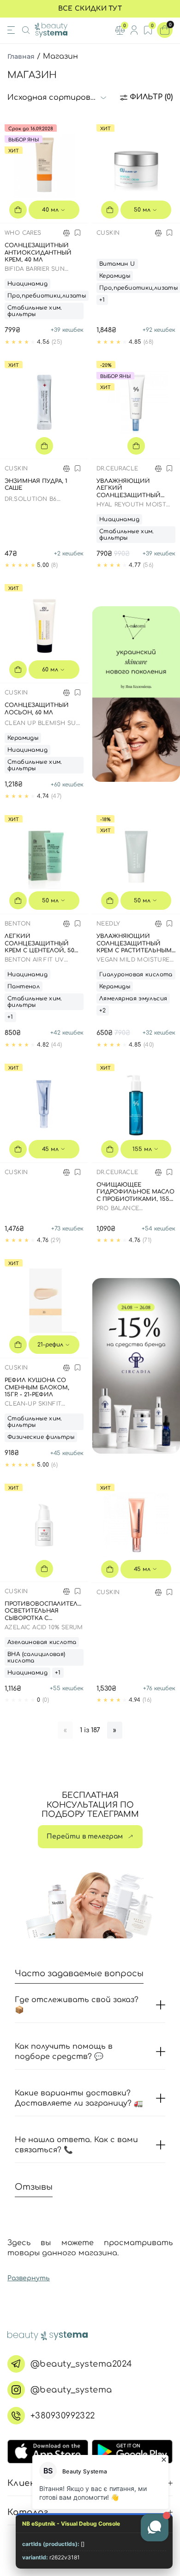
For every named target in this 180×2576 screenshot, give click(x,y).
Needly (108, 924)
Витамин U (117, 264)
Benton (18, 924)
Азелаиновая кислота (42, 1642)
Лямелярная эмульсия (133, 999)
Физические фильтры (41, 1437)
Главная (21, 56)
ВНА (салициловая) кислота (36, 1657)
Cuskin (108, 233)
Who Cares (23, 233)
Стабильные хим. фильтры (35, 311)
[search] (26, 30)
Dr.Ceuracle (117, 469)
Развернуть (29, 2278)
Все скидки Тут (90, 9)
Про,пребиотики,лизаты (47, 296)
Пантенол (24, 987)
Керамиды (115, 276)
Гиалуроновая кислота (136, 974)
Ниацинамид (27, 284)
